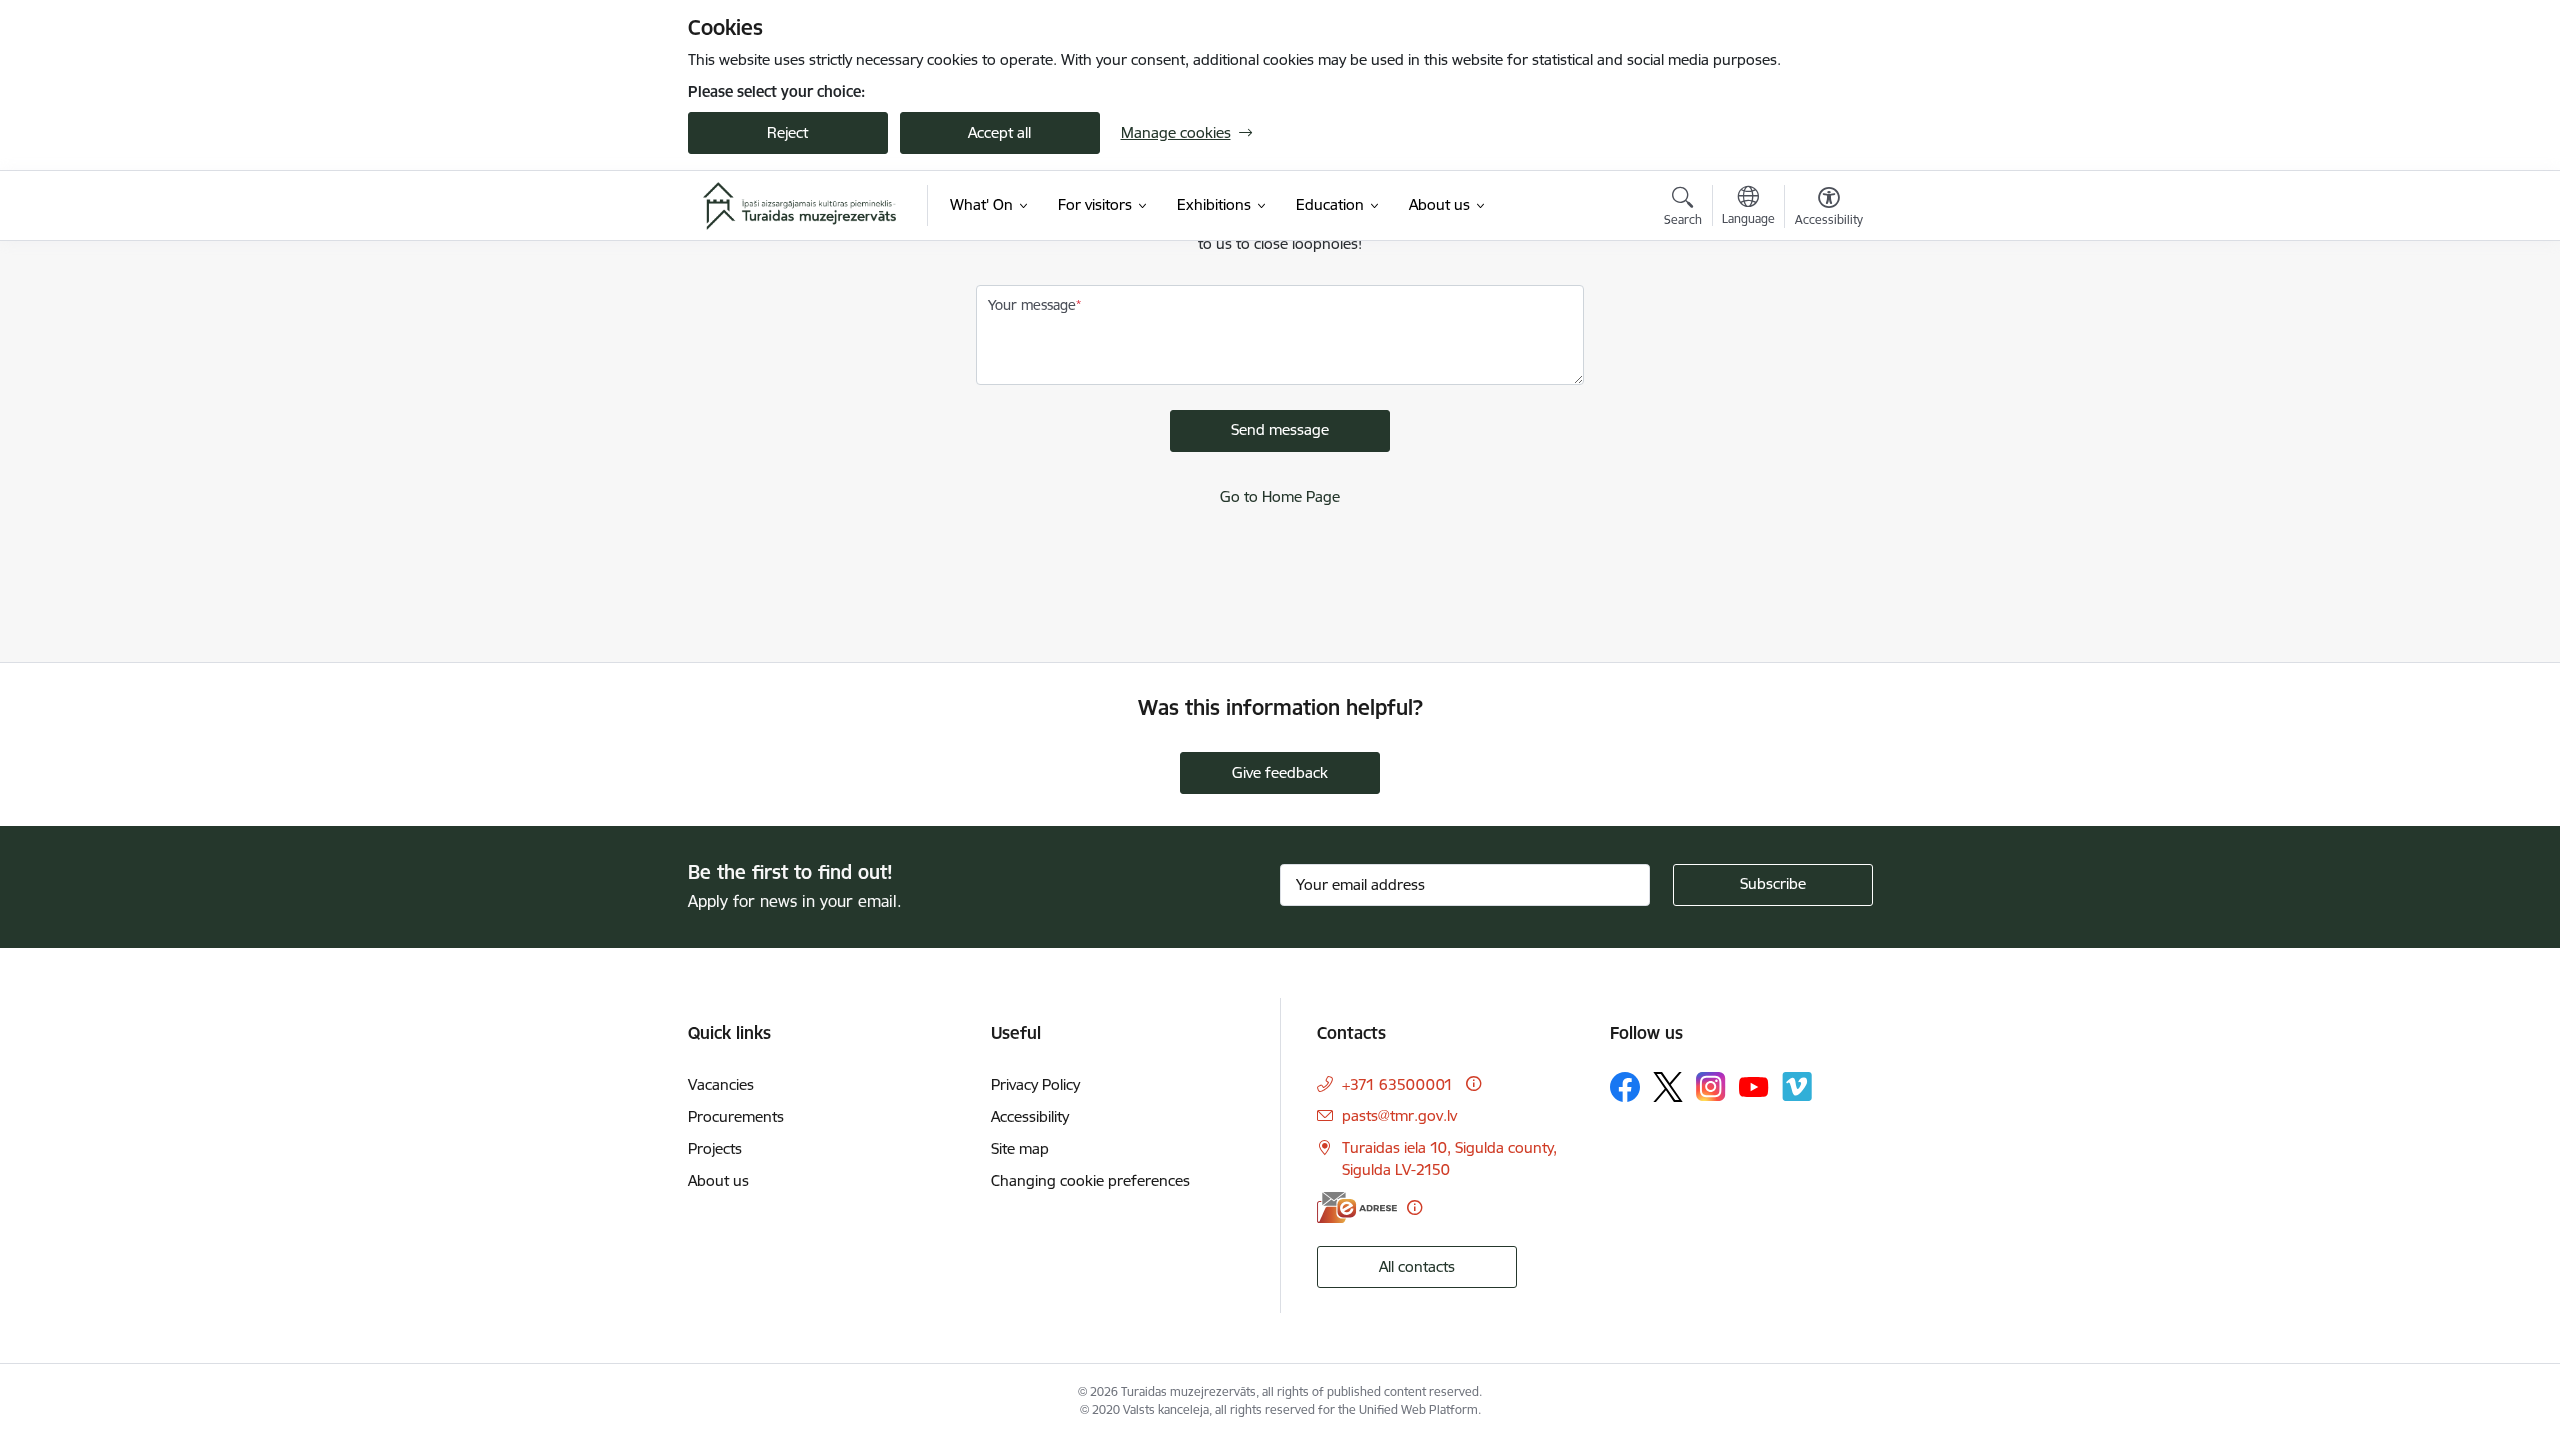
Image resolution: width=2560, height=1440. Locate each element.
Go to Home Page (1280, 496)
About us (718, 1180)
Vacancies (721, 1084)
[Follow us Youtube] (1754, 1086)
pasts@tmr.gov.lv (1399, 1115)
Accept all (999, 132)
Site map (1020, 1148)
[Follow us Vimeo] (1797, 1086)
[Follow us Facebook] (1625, 1087)
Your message (1032, 305)
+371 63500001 (1397, 1084)
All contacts (1417, 1266)
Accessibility (1030, 1116)
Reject (787, 132)
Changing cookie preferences (1090, 1180)
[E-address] (1357, 1207)
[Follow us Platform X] (1668, 1087)
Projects (715, 1148)
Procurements (736, 1116)
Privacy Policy (1035, 1084)
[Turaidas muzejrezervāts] (800, 206)
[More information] (1473, 1083)
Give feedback (1280, 772)
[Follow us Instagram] (1711, 1086)
